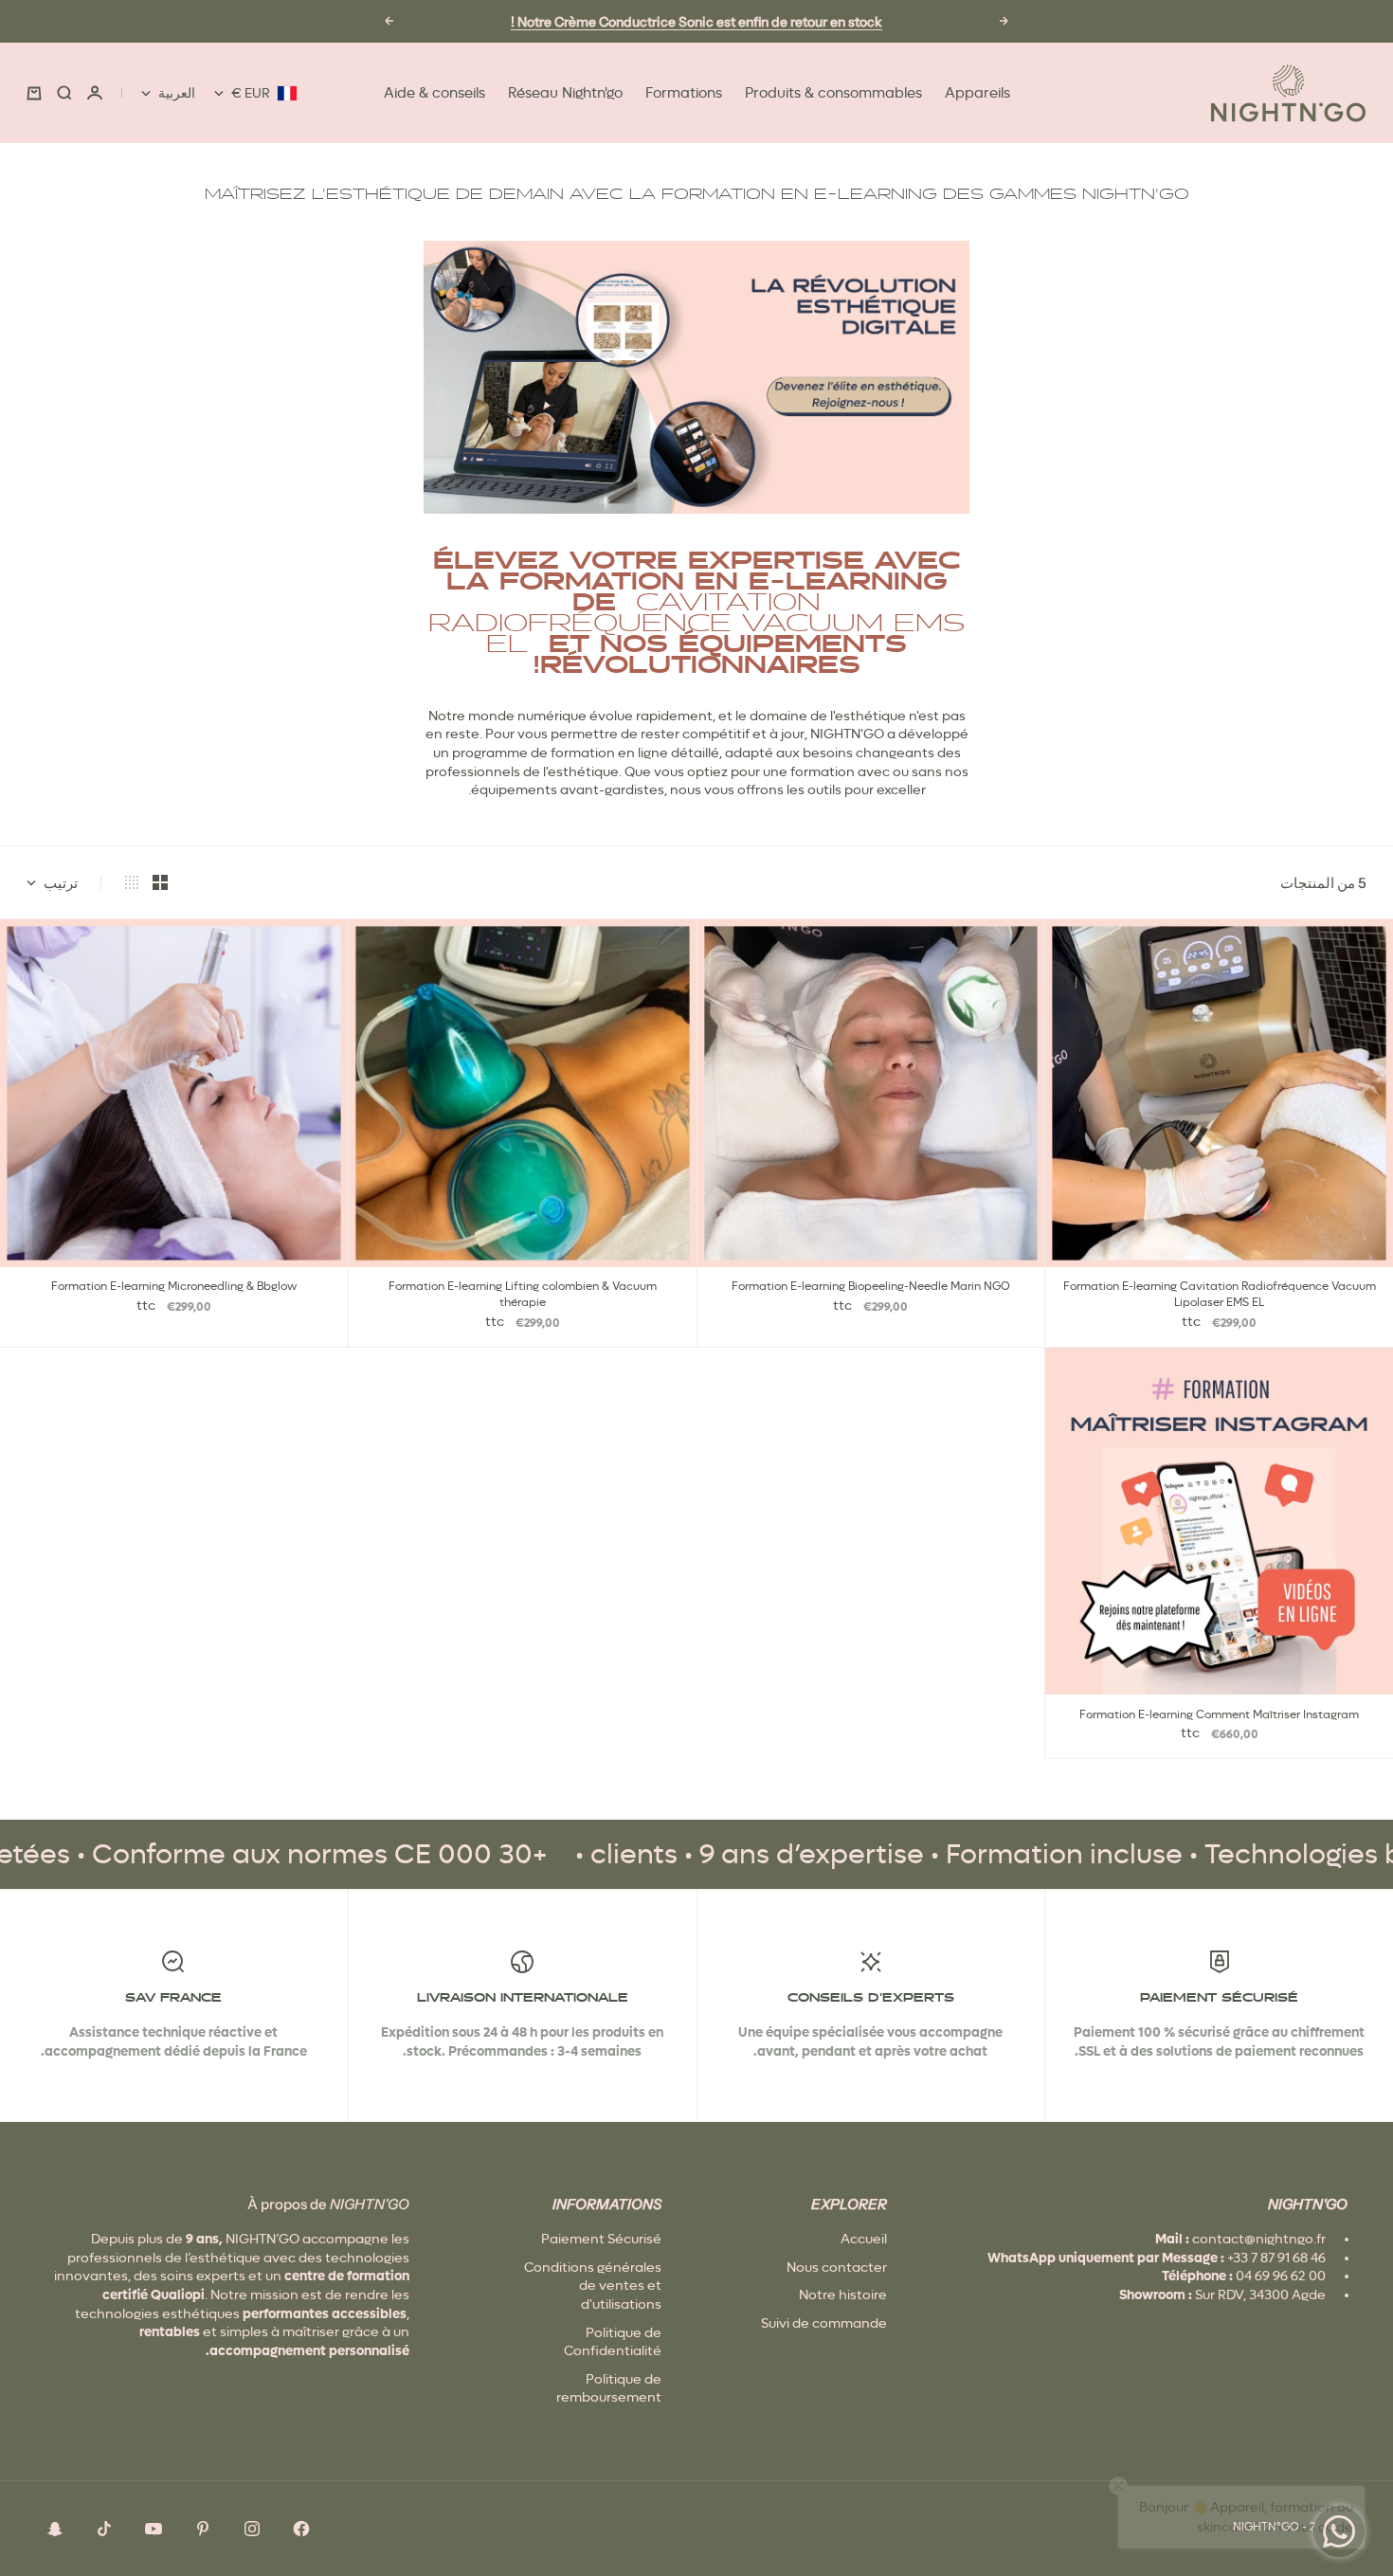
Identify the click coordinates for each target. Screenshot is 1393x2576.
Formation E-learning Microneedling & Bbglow (174, 1288)
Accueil (864, 2239)
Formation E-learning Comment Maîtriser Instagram (1219, 1715)
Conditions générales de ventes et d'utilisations (593, 2286)
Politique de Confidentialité (613, 2342)
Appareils (977, 93)
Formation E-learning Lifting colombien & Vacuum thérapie (523, 1296)
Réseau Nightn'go (565, 93)
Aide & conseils (434, 93)
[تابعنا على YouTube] (154, 2529)
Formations (684, 93)
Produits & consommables (833, 93)
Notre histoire (843, 2295)
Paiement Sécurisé (601, 2239)
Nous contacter (837, 2267)
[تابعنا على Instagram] (252, 2529)
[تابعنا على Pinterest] (203, 2529)
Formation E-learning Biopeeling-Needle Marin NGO (871, 1288)
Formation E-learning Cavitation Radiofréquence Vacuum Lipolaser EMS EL (1220, 1296)
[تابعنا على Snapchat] (55, 2529)
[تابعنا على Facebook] (301, 2529)
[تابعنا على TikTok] (104, 2529)
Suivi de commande (824, 2323)
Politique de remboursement (609, 2388)
